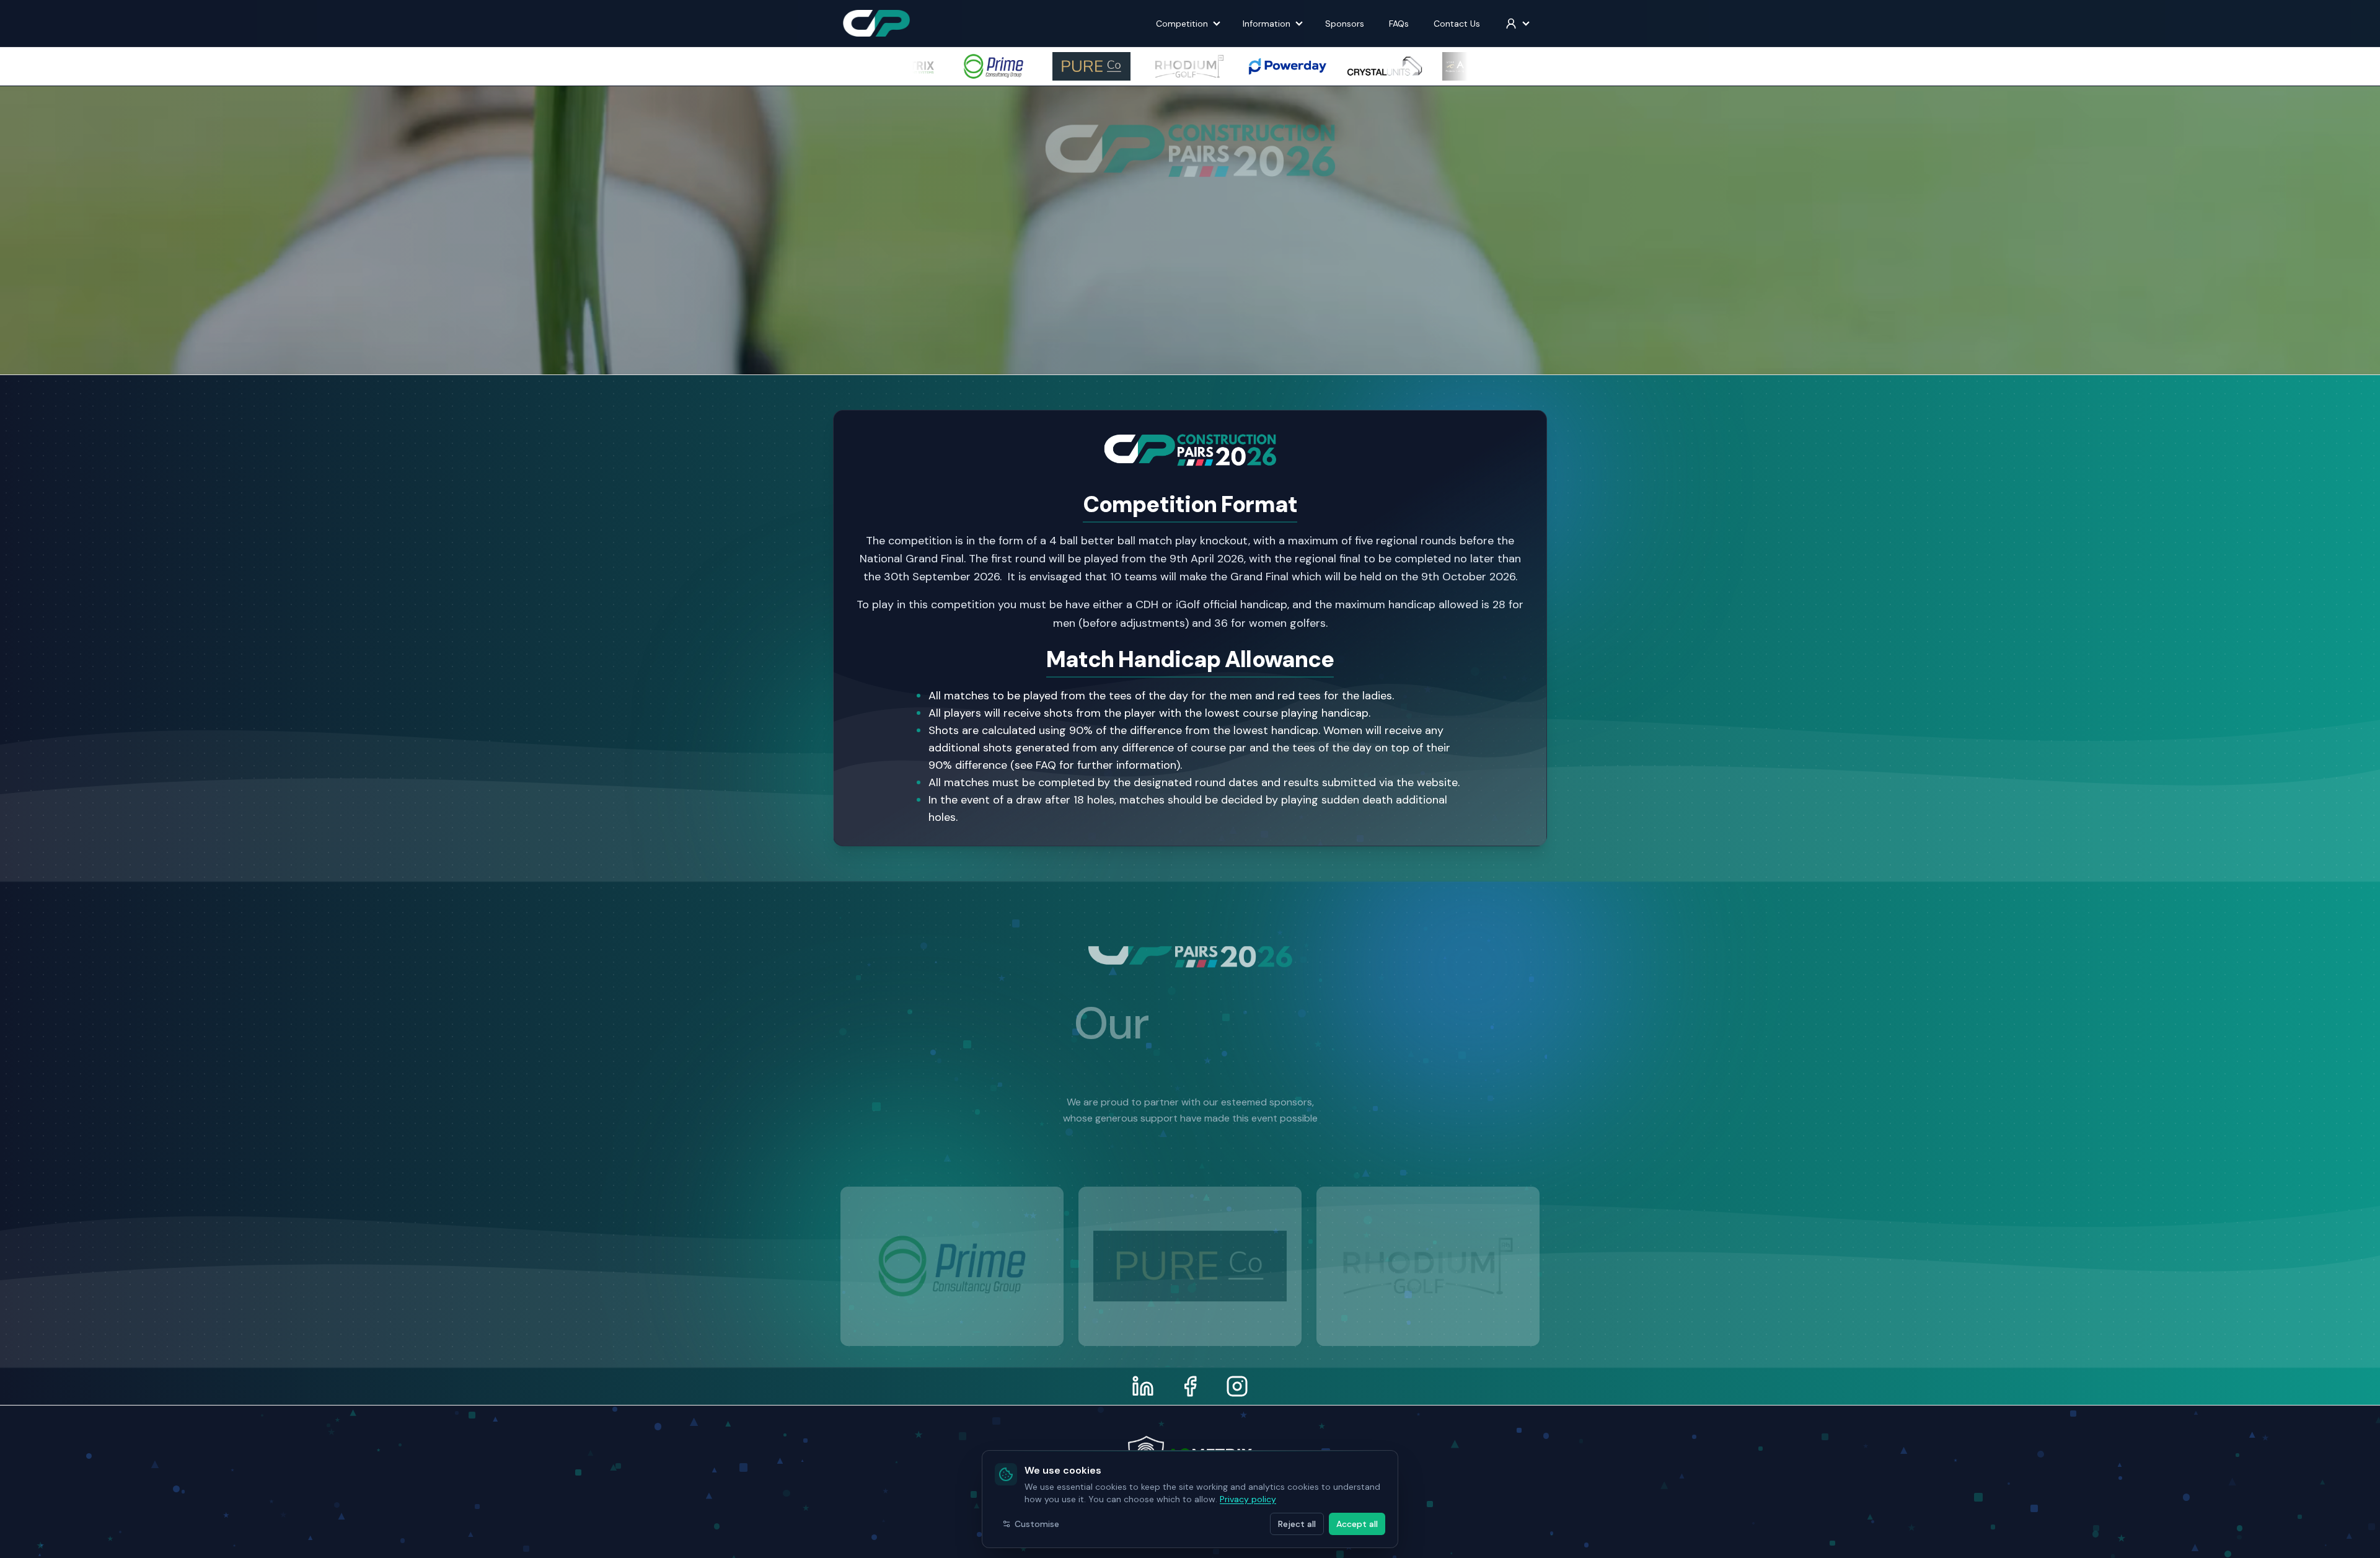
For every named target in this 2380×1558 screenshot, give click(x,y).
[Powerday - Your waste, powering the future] (1422, 1233)
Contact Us (1457, 24)
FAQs (1399, 24)
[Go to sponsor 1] (1157, 1336)
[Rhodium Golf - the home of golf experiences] (1184, 1233)
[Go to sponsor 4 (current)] (1190, 1336)
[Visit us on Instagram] (1237, 1386)
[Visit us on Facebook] (1190, 1386)
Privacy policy (1248, 1499)
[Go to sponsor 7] (1223, 1336)
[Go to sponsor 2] (1168, 1336)
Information (1267, 24)
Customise (1037, 1524)
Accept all (1357, 1524)
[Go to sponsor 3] (1179, 1336)
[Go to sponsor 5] (1201, 1336)
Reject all (1297, 1524)
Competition (1182, 24)
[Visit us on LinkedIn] (1143, 1386)
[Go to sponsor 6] (1212, 1336)
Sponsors (1345, 24)
